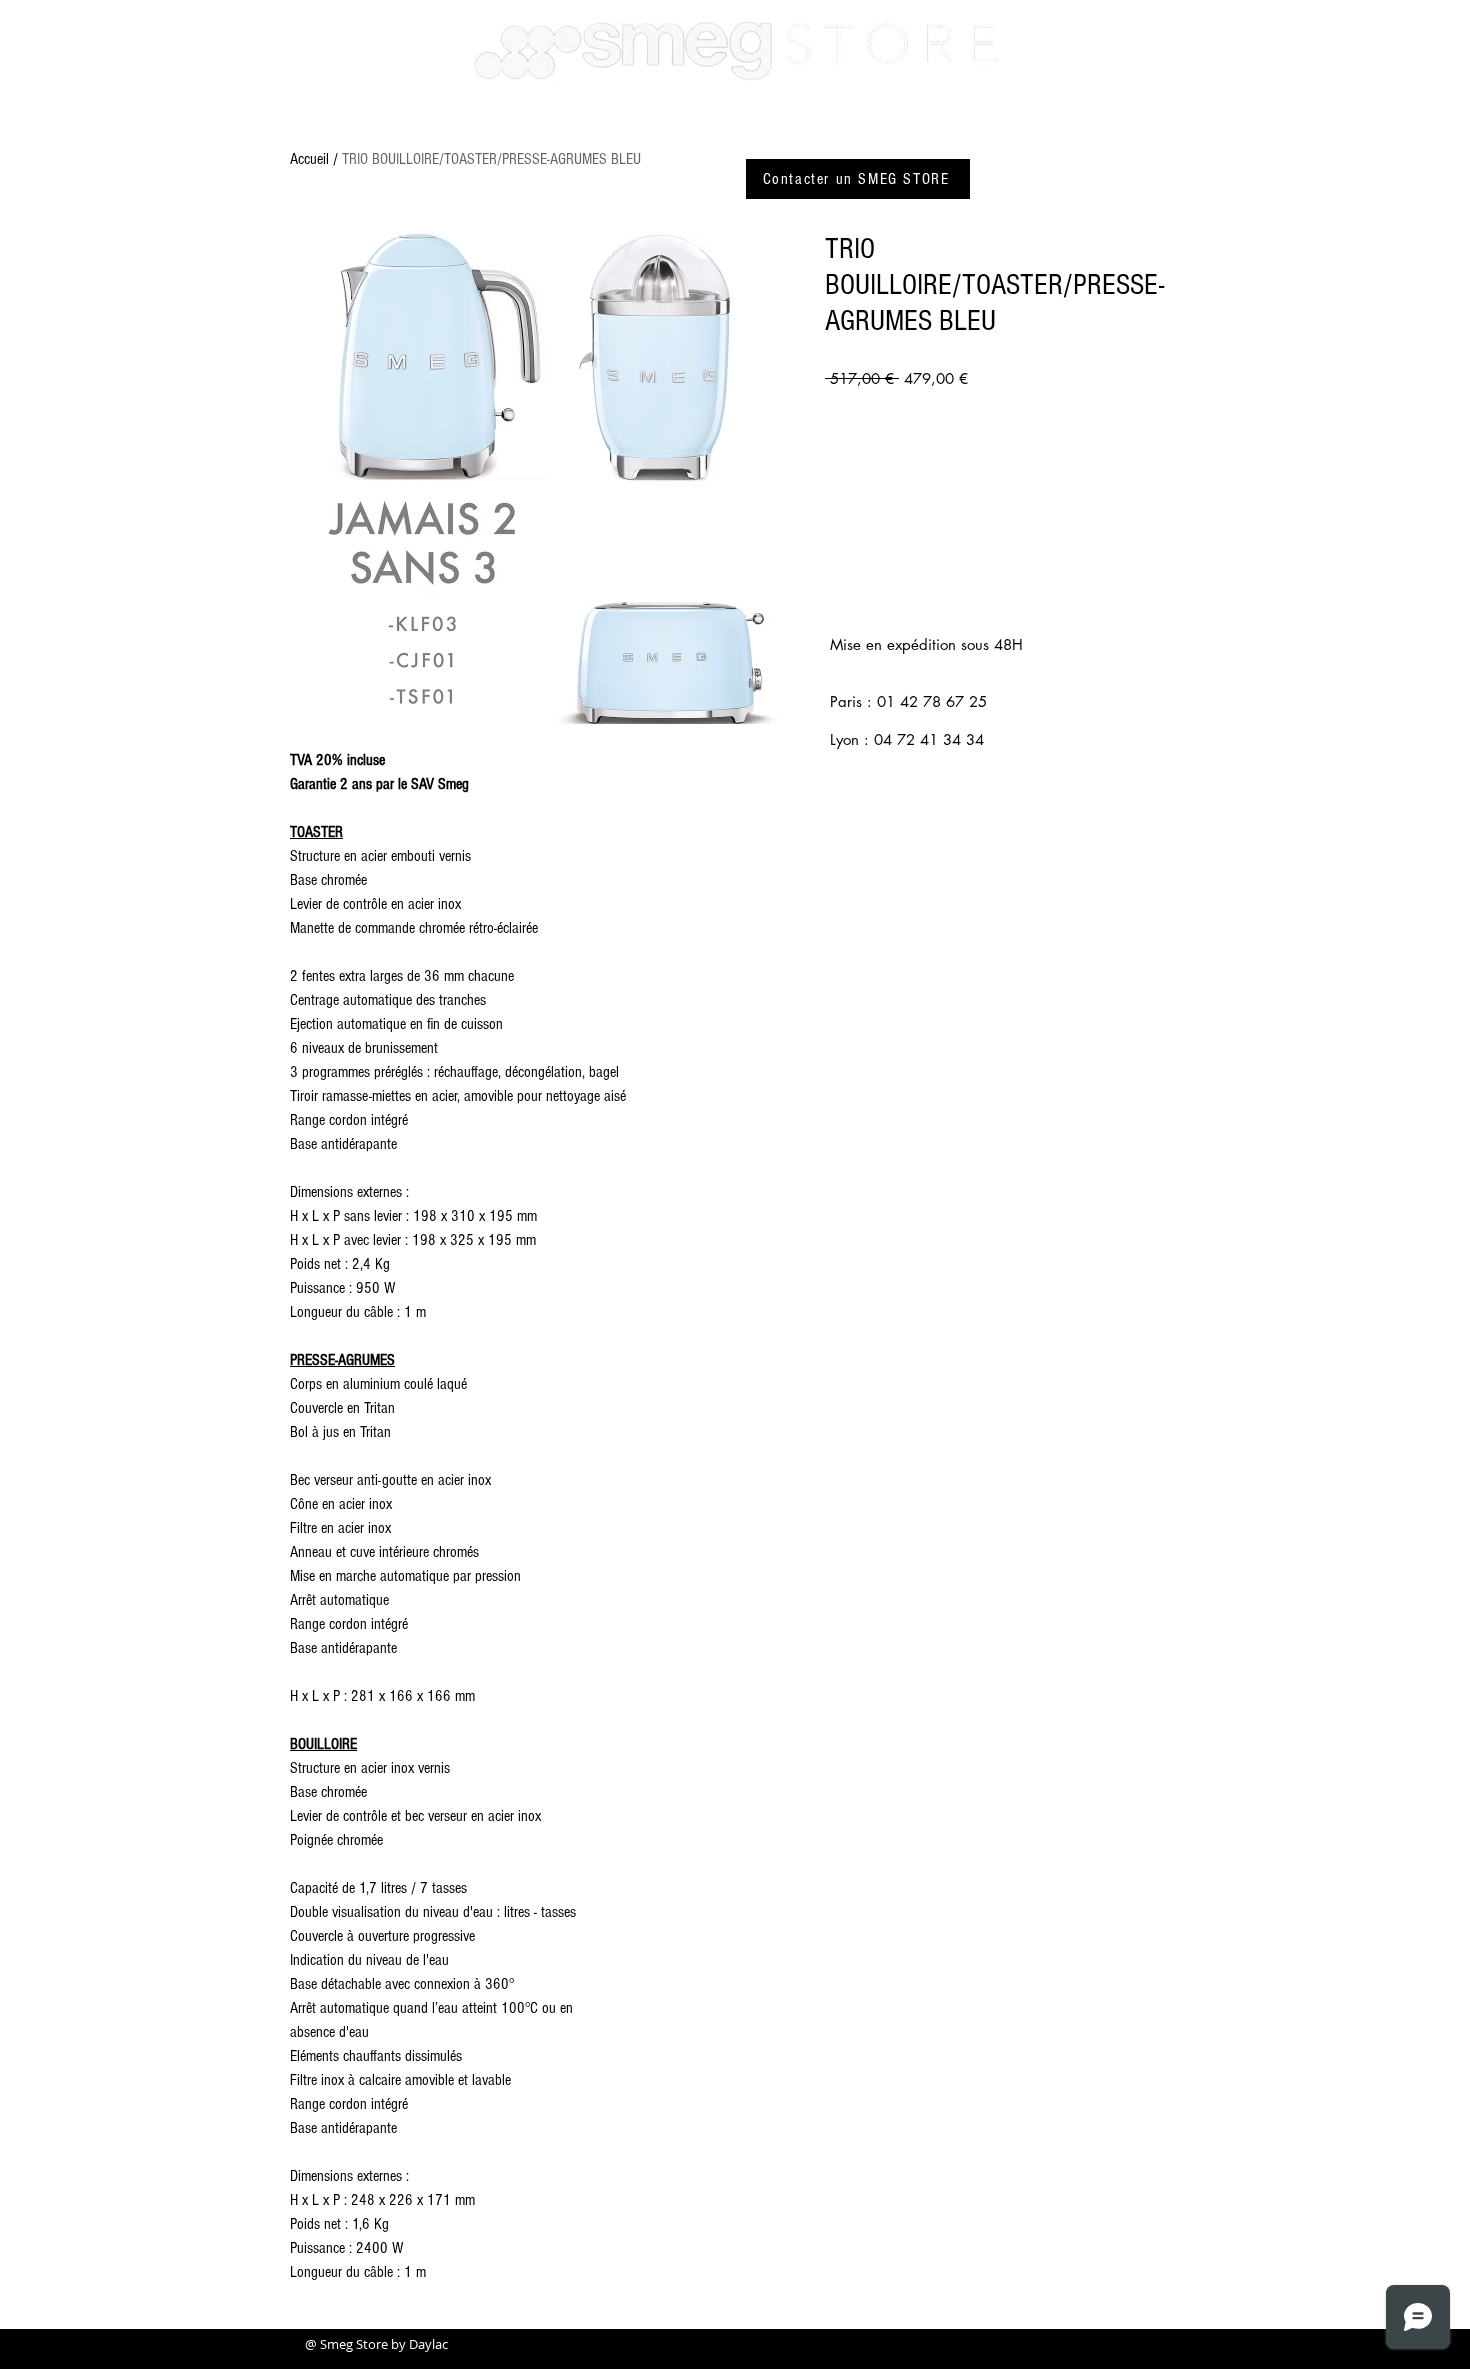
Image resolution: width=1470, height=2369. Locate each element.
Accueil (309, 159)
